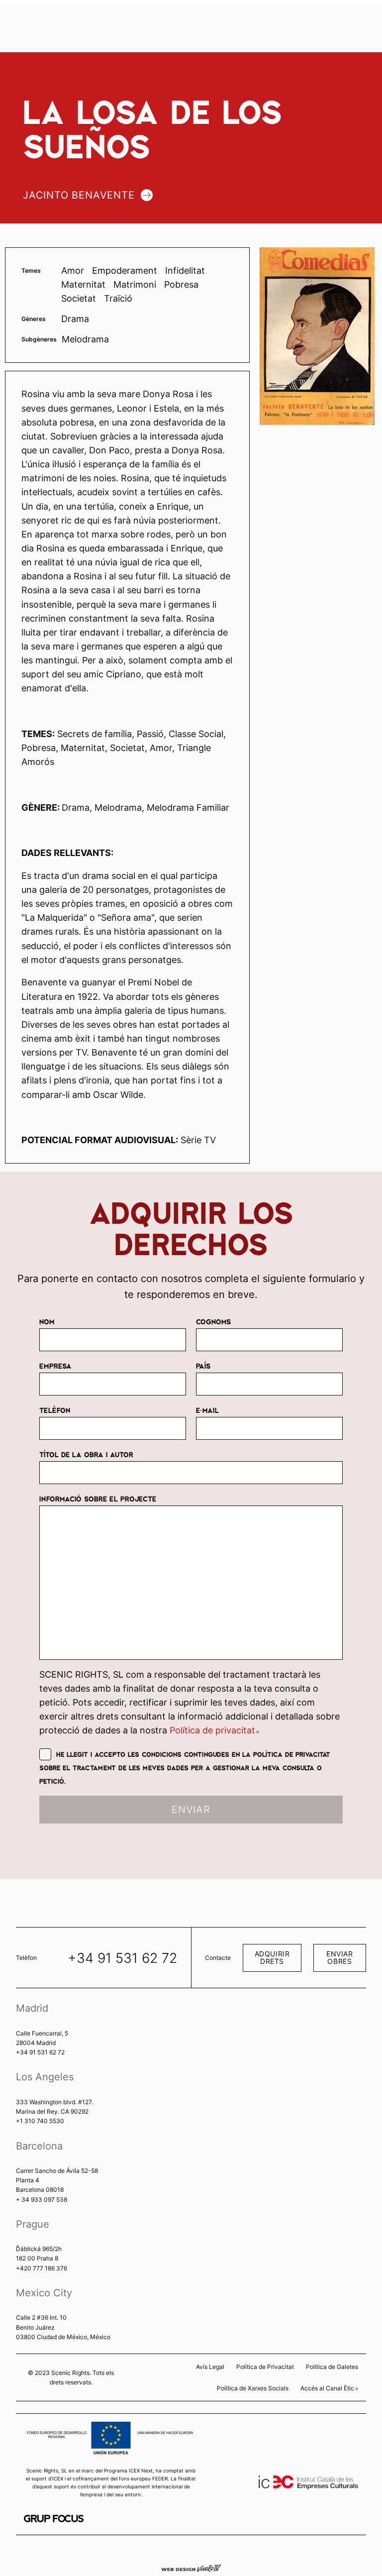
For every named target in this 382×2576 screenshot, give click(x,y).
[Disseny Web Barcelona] (191, 2568)
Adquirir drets (272, 1957)
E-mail (207, 1410)
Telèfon (55, 1410)
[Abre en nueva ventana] (54, 2519)
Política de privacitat (214, 1730)
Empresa (55, 1366)
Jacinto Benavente (79, 195)
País (203, 1366)
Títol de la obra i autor (86, 1454)
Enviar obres (339, 1957)
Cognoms (213, 1321)
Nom (47, 1321)
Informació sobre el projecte (98, 1499)
